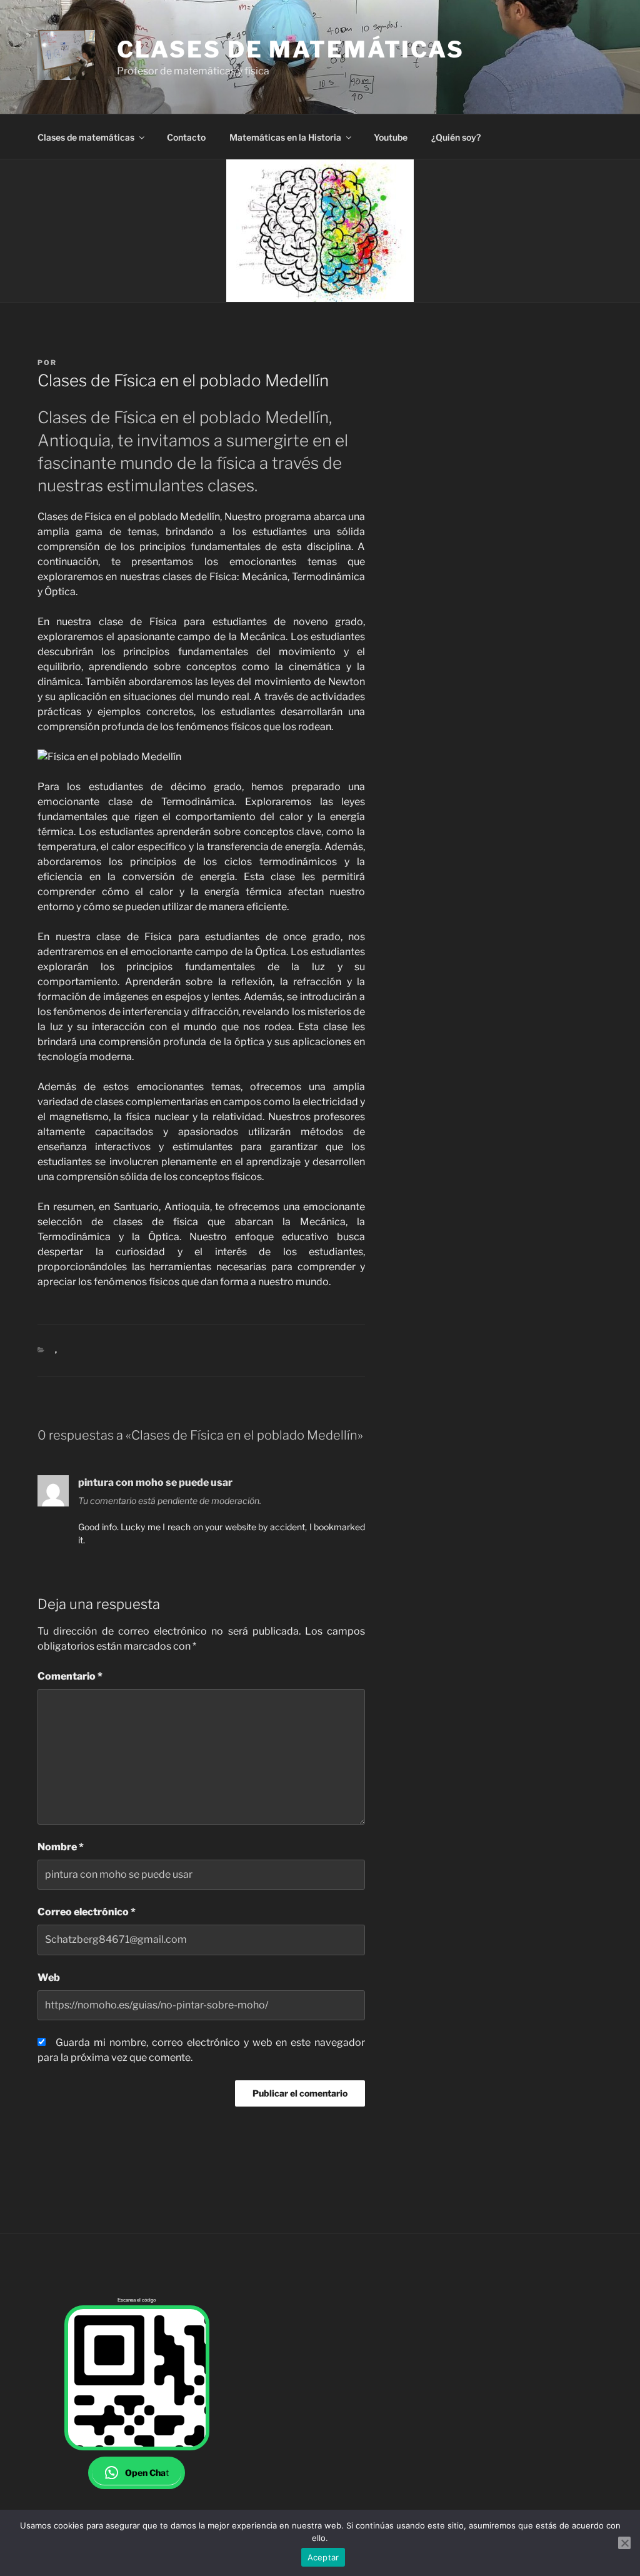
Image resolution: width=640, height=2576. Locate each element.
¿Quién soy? (456, 137)
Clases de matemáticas (290, 49)
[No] (624, 2543)
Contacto (186, 137)
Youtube (391, 137)
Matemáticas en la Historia (285, 137)
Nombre (61, 1847)
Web (49, 1977)
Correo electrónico (87, 1912)
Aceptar (323, 2557)
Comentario (70, 1676)
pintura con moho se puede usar (155, 1482)
